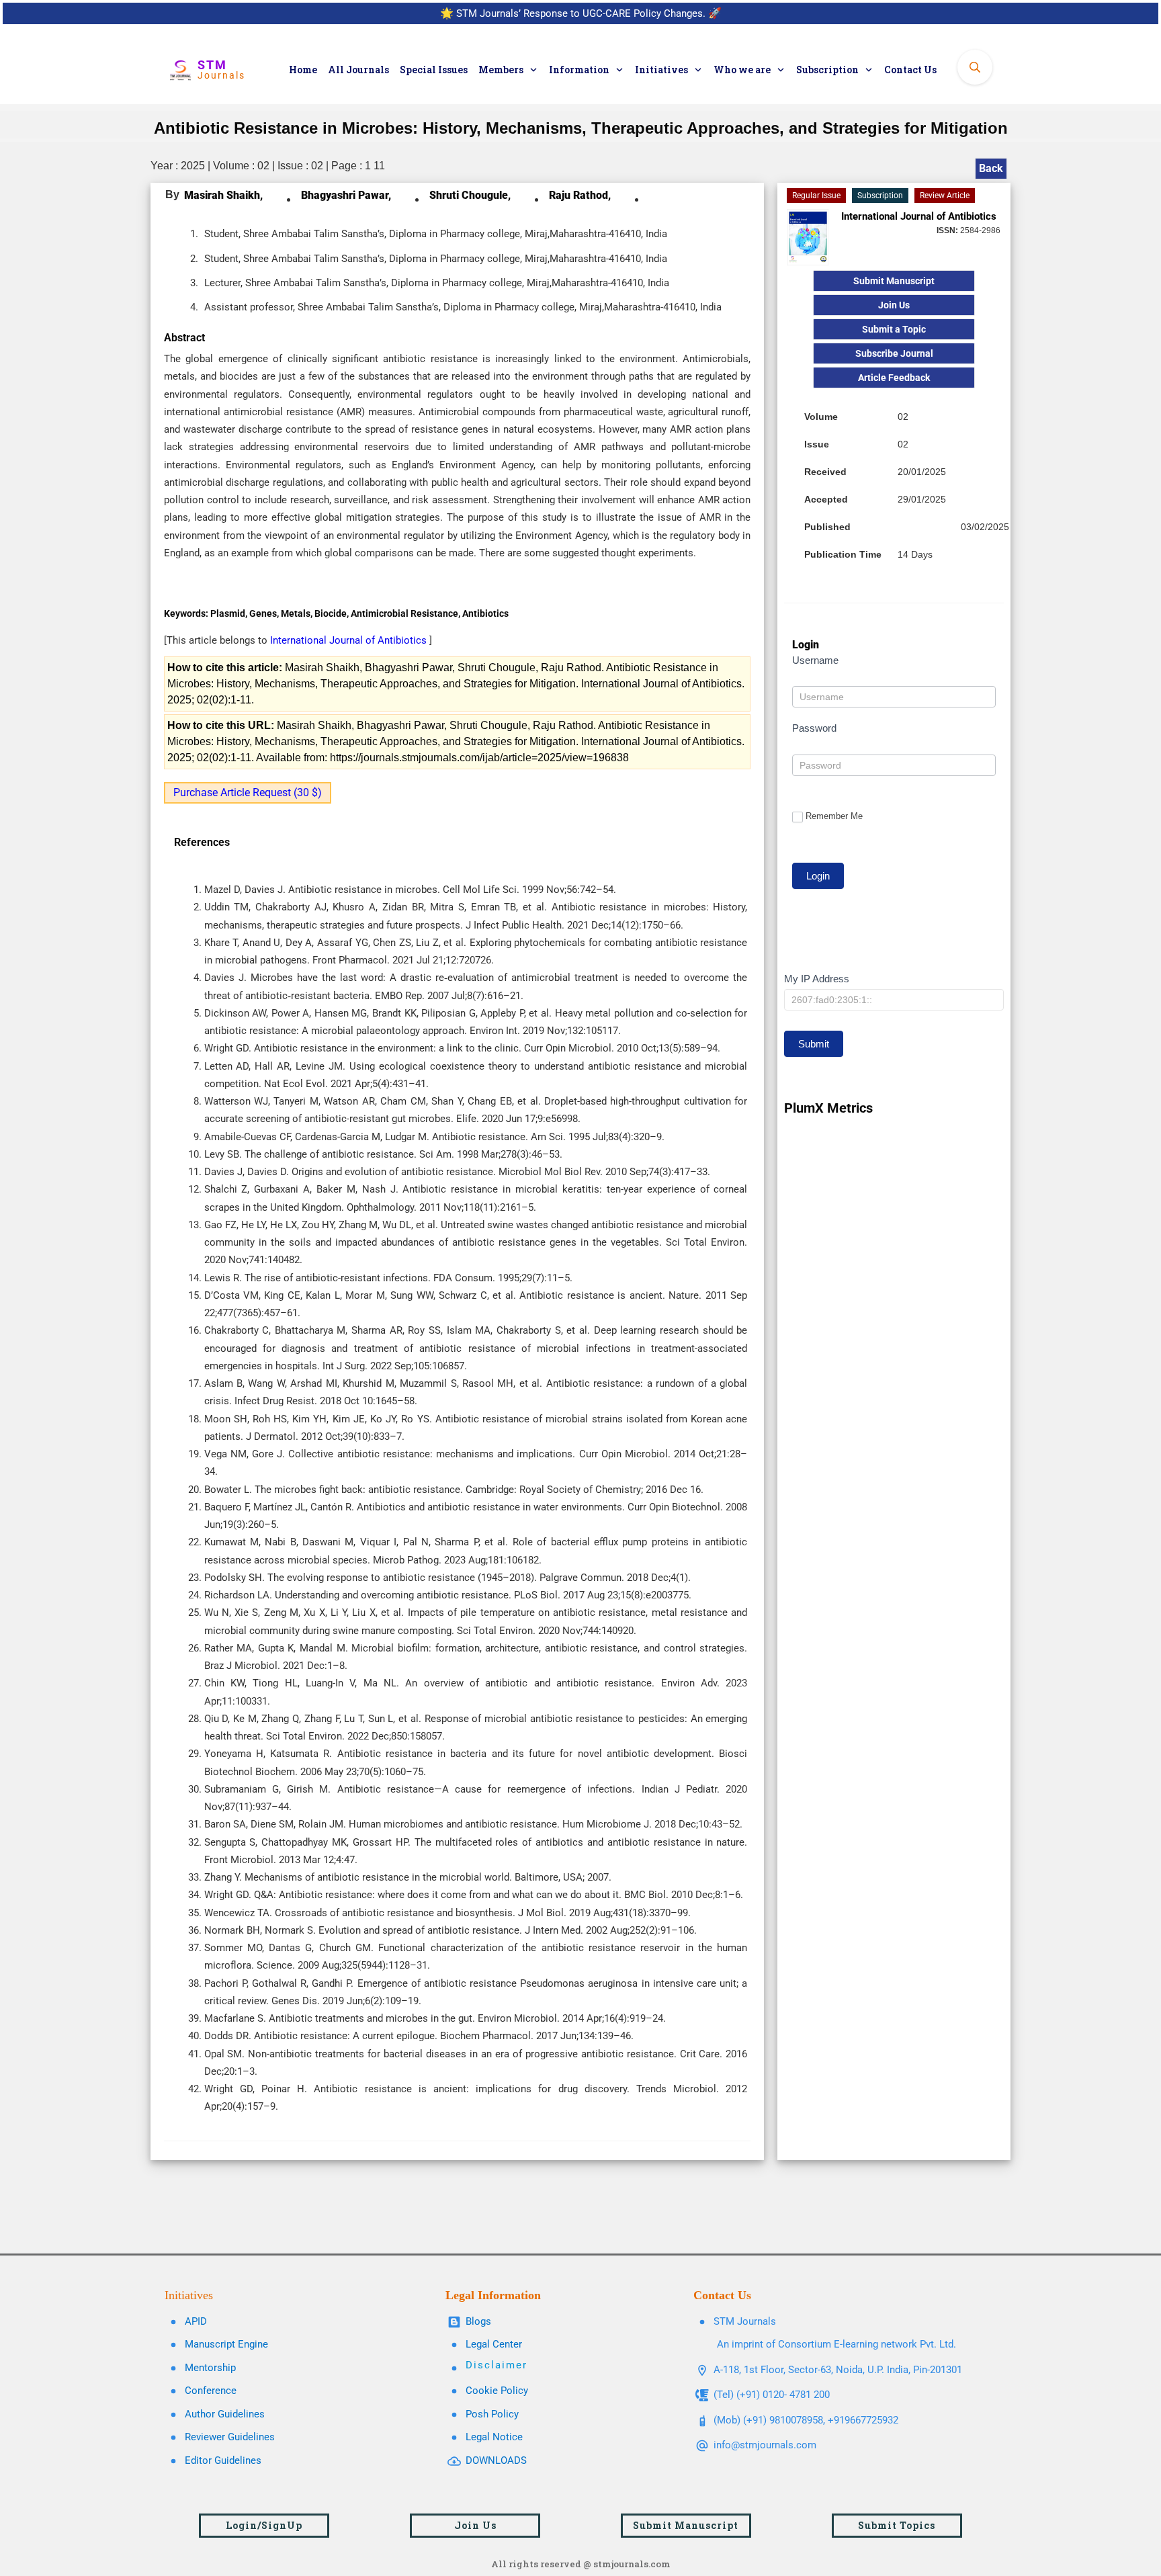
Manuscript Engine (226, 2344)
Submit (814, 1044)
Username (815, 660)
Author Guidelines (225, 2414)
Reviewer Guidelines (230, 2437)
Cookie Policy (497, 2391)
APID (196, 2321)
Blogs (478, 2321)
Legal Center (494, 2344)
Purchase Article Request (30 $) (248, 792)
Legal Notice (494, 2437)
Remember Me (834, 816)
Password (814, 728)
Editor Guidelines (223, 2460)
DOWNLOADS (496, 2460)
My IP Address (817, 979)
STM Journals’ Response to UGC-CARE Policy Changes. (581, 13)
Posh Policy (492, 2414)
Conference (211, 2391)
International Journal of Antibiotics (350, 640)
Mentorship (210, 2368)
